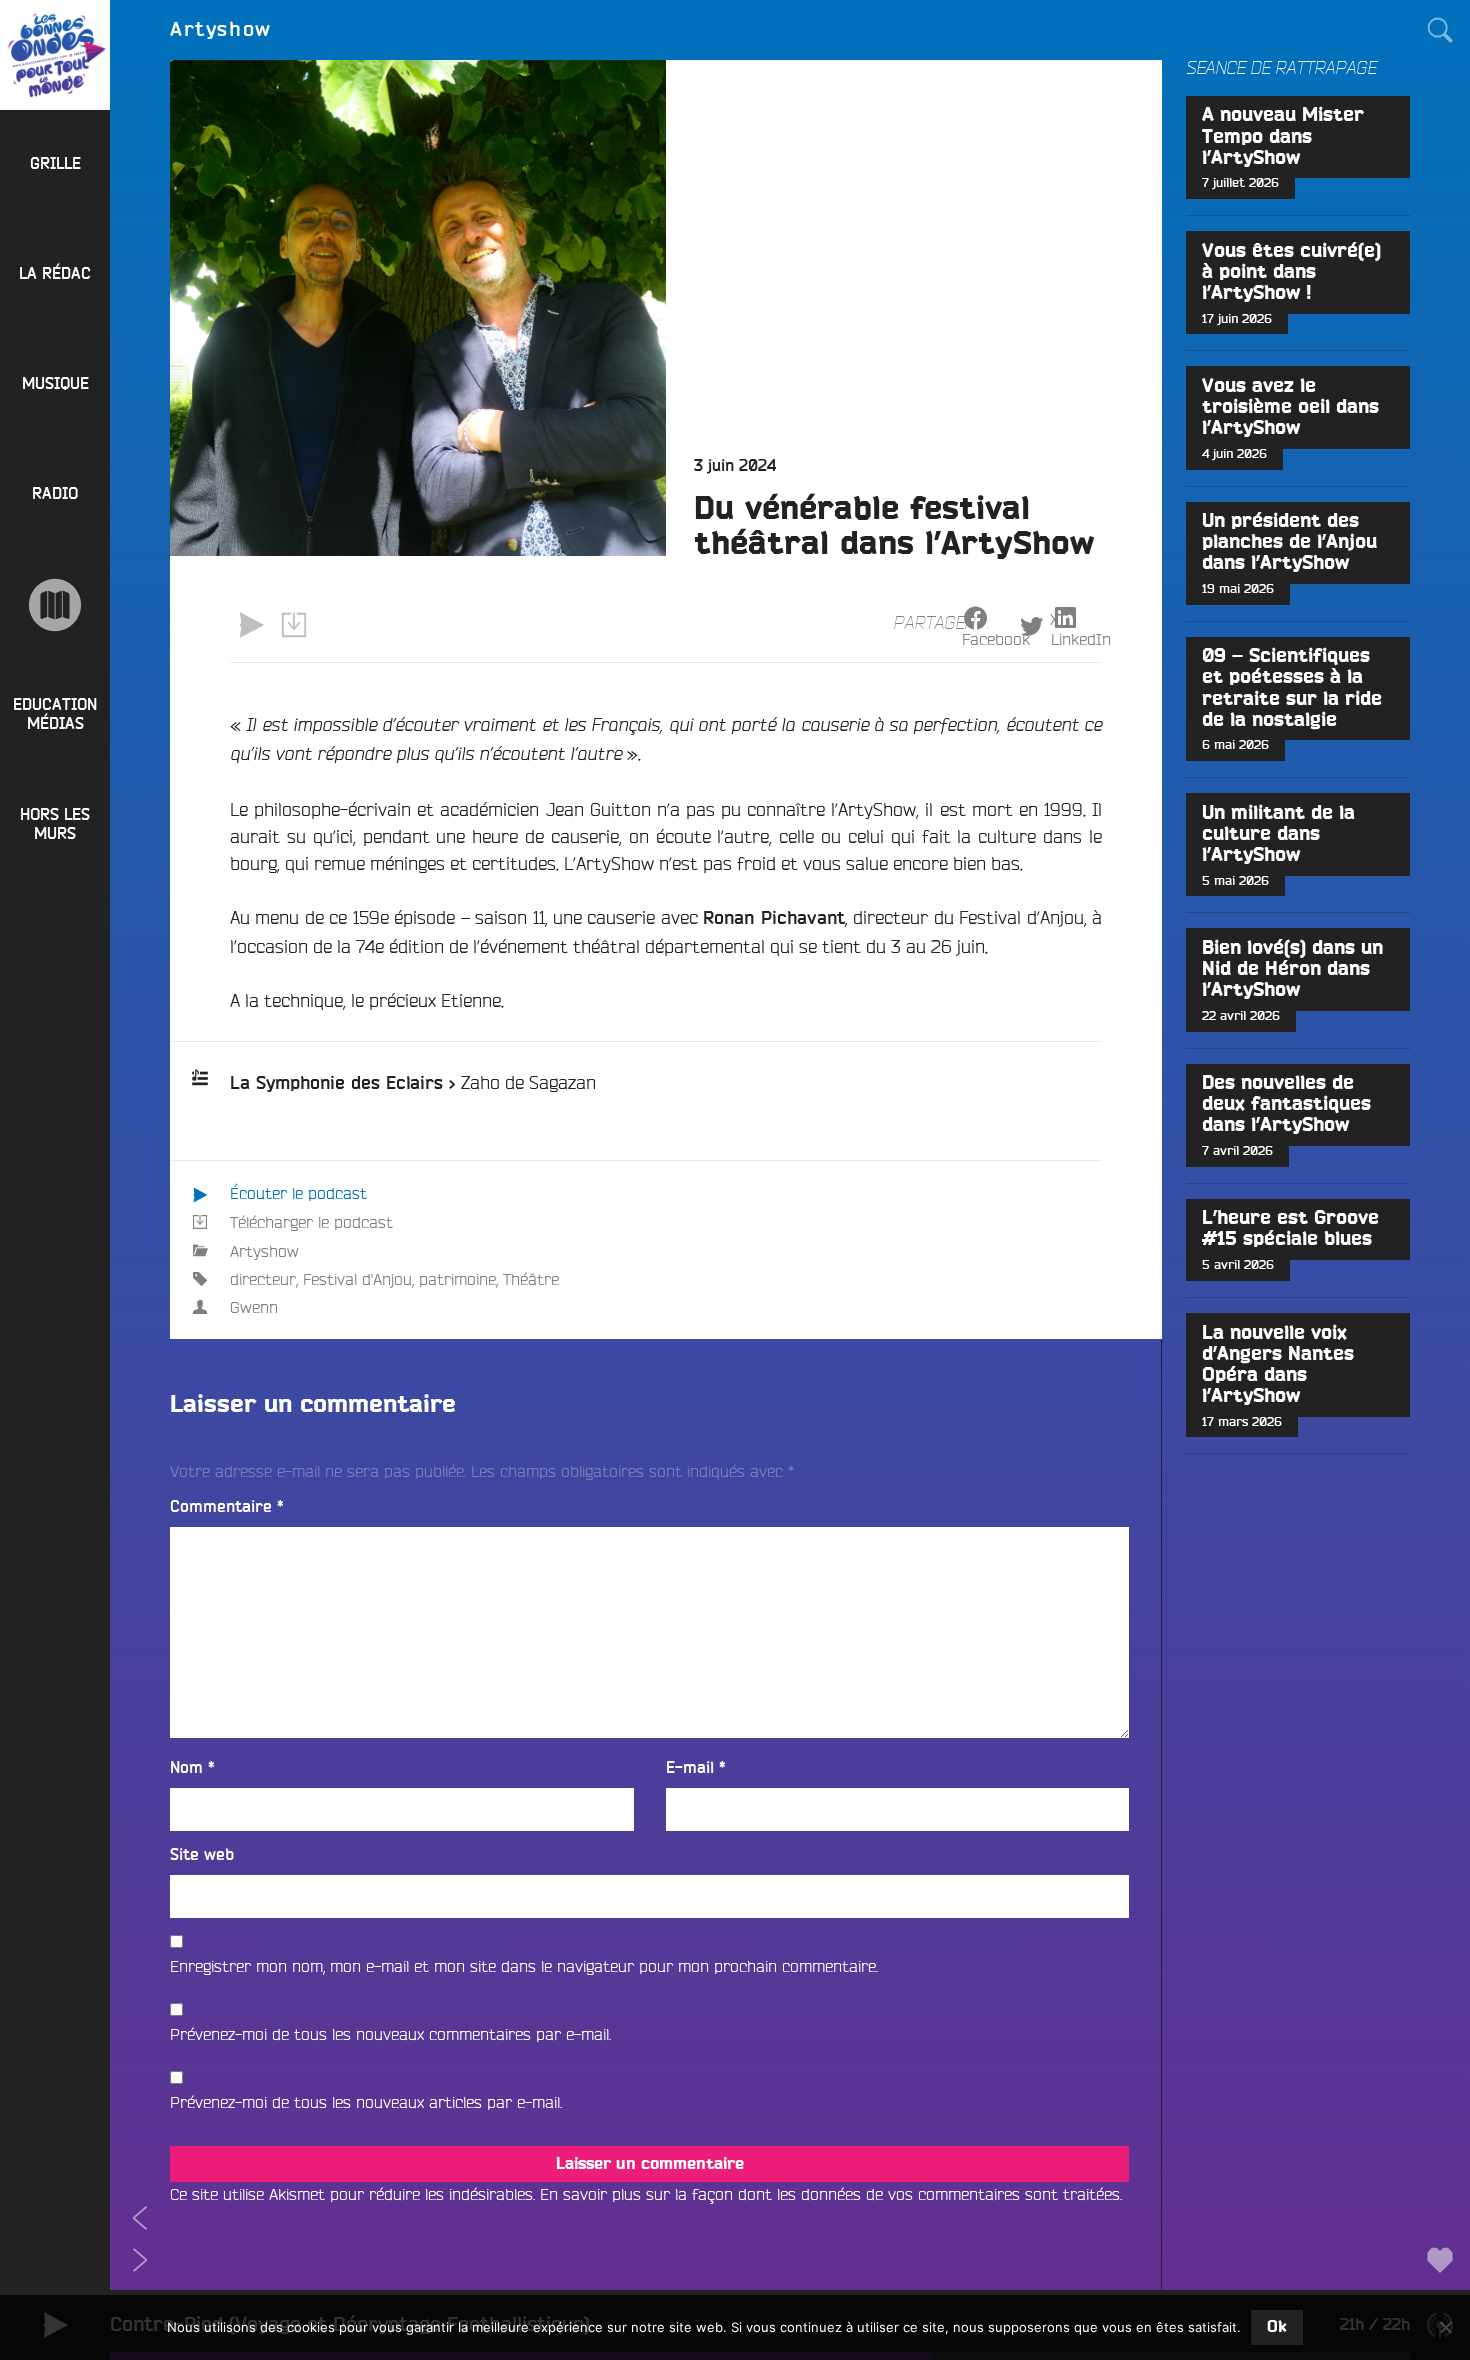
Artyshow (264, 1251)
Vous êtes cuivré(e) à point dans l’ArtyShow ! (1291, 272)
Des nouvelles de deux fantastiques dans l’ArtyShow (1286, 1104)
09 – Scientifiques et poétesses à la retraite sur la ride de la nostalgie (1292, 688)
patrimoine (457, 1279)
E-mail (696, 1768)
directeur (263, 1279)
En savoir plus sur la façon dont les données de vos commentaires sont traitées (830, 2194)
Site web (202, 1855)
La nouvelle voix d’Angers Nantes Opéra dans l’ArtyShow (1278, 1365)
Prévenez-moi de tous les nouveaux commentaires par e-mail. (390, 2034)
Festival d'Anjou (357, 1279)
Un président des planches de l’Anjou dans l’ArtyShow (1289, 542)
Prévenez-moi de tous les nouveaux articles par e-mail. (366, 2102)
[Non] (1445, 2327)
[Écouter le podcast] (251, 625)
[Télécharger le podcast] (293, 625)
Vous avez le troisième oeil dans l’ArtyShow (1290, 407)
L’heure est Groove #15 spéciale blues (1290, 1229)
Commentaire (227, 1507)
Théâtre (531, 1279)
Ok (1277, 2327)
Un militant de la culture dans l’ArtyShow (1278, 834)
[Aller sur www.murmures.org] (55, 605)
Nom (192, 1768)
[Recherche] (1440, 30)
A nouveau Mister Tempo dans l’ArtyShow (1283, 136)
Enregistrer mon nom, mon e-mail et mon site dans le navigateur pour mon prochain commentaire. (524, 1966)
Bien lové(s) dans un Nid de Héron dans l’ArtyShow (1292, 969)
